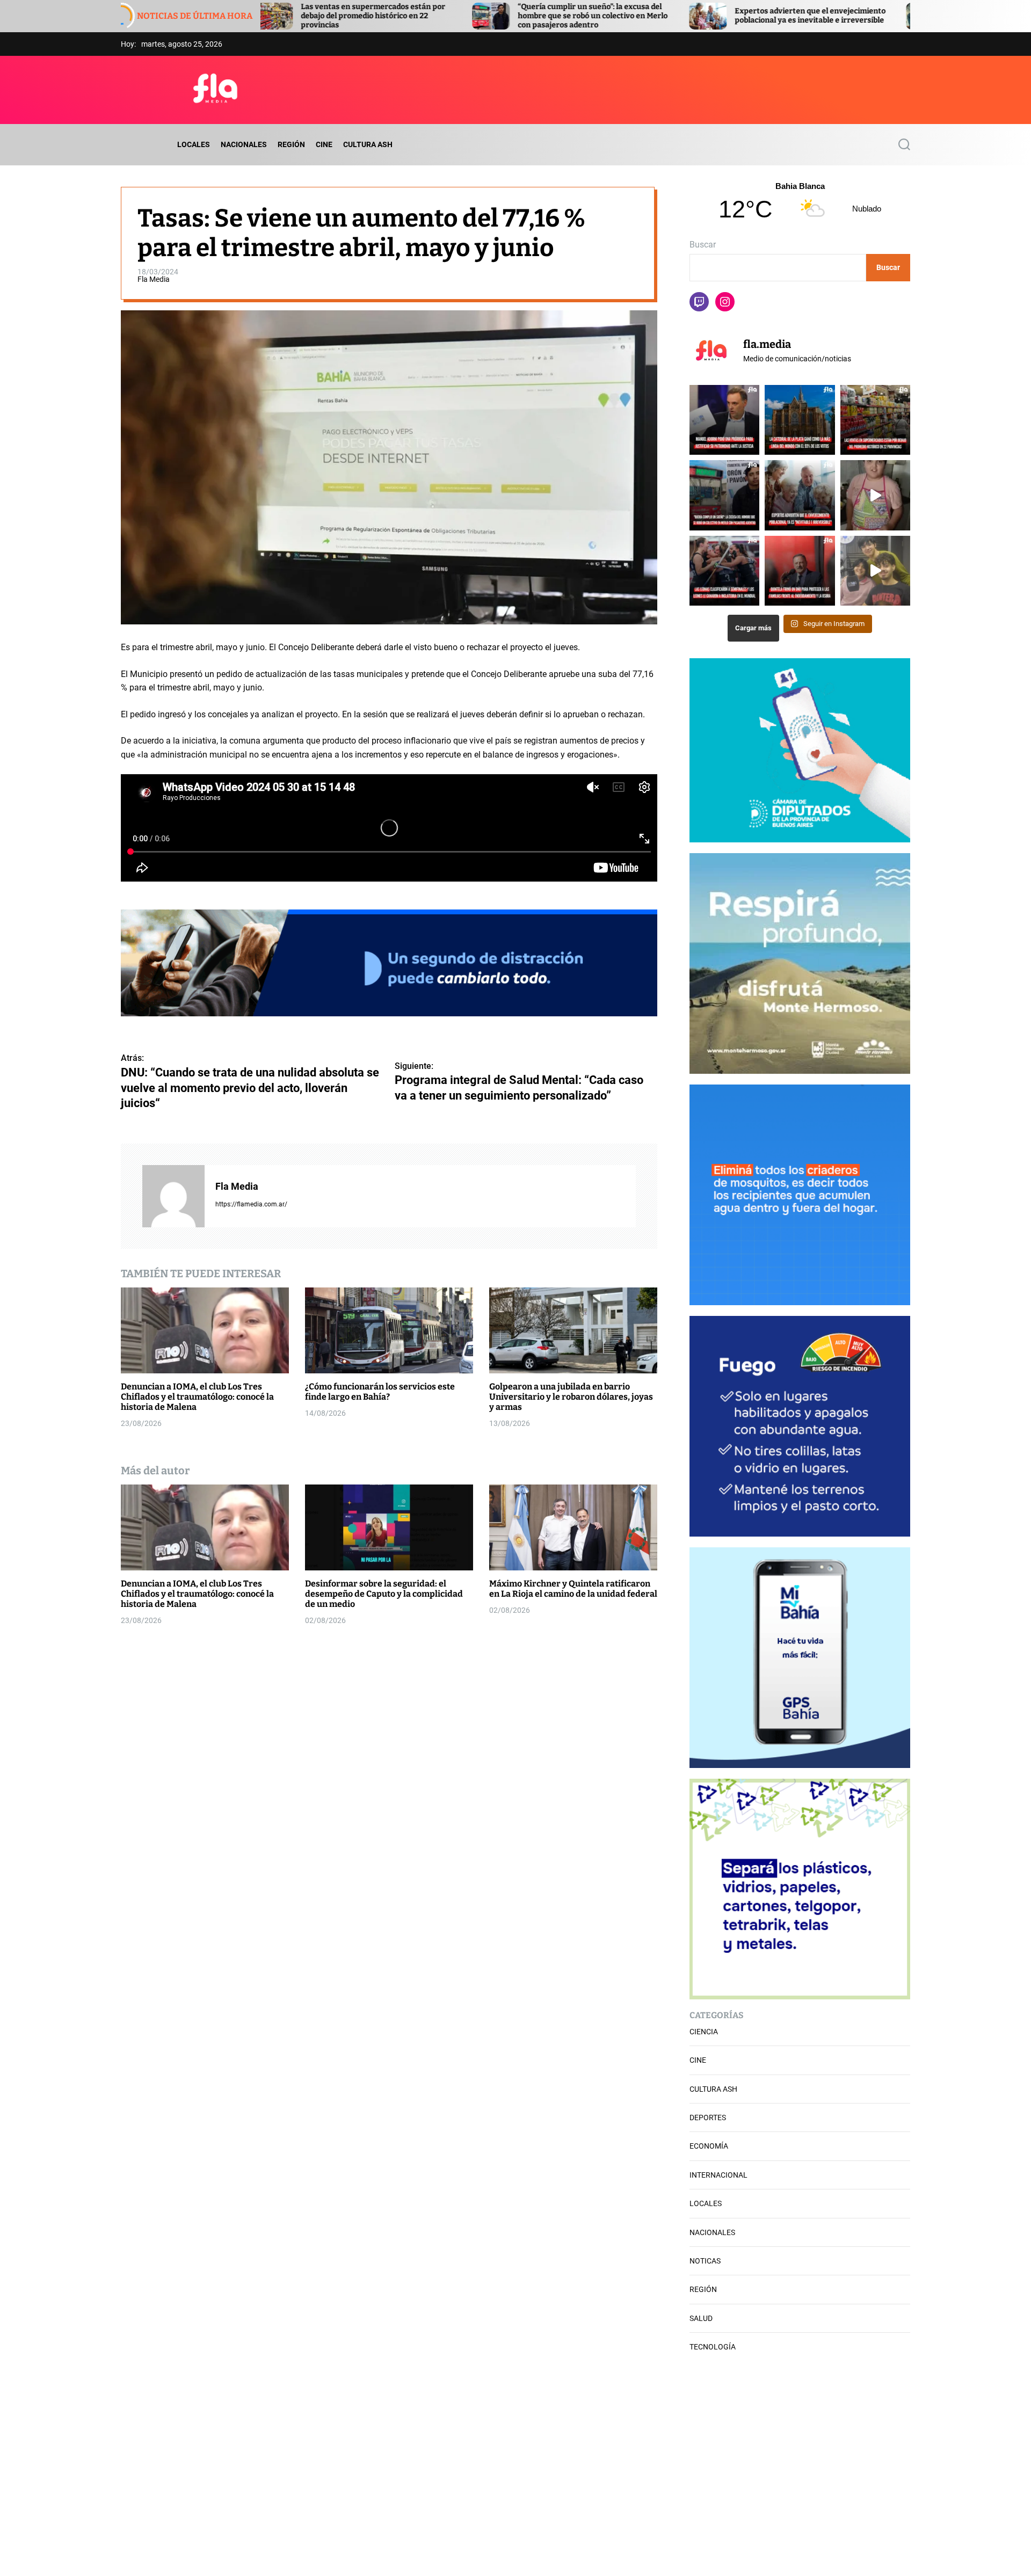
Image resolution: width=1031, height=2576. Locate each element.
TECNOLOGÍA (713, 2347)
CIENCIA (704, 2032)
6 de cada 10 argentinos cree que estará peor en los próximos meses (837, 16)
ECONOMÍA (709, 2146)
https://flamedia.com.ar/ (251, 1204)
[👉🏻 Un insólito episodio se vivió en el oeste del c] (724, 495)
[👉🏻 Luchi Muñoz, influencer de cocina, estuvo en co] (875, 495)
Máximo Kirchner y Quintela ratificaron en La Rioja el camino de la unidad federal (573, 1589)
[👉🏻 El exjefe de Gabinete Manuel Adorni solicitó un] (724, 420)
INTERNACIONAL (718, 2175)
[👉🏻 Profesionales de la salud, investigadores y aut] (800, 495)
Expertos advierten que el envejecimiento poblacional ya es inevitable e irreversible (616, 16)
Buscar (703, 245)
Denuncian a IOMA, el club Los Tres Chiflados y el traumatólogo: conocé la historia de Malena (197, 1397)
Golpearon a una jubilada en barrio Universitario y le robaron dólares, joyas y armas (571, 1397)
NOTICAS (705, 2261)
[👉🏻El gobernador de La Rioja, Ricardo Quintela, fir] (800, 571)
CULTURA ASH (368, 144)
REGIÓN (291, 144)
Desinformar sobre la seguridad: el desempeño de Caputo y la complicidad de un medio (384, 1594)
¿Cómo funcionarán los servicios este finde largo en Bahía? (380, 1392)
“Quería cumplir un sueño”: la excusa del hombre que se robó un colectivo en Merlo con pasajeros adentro (398, 16)
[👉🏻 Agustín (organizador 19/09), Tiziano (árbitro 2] (875, 571)
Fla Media (154, 279)
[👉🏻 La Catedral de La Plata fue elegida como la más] (800, 420)
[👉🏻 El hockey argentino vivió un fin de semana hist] (724, 571)
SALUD (701, 2318)
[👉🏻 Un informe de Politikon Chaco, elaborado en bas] (875, 420)
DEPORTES (708, 2117)
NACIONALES (244, 144)
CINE (324, 144)
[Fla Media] (173, 1196)
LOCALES (194, 144)
